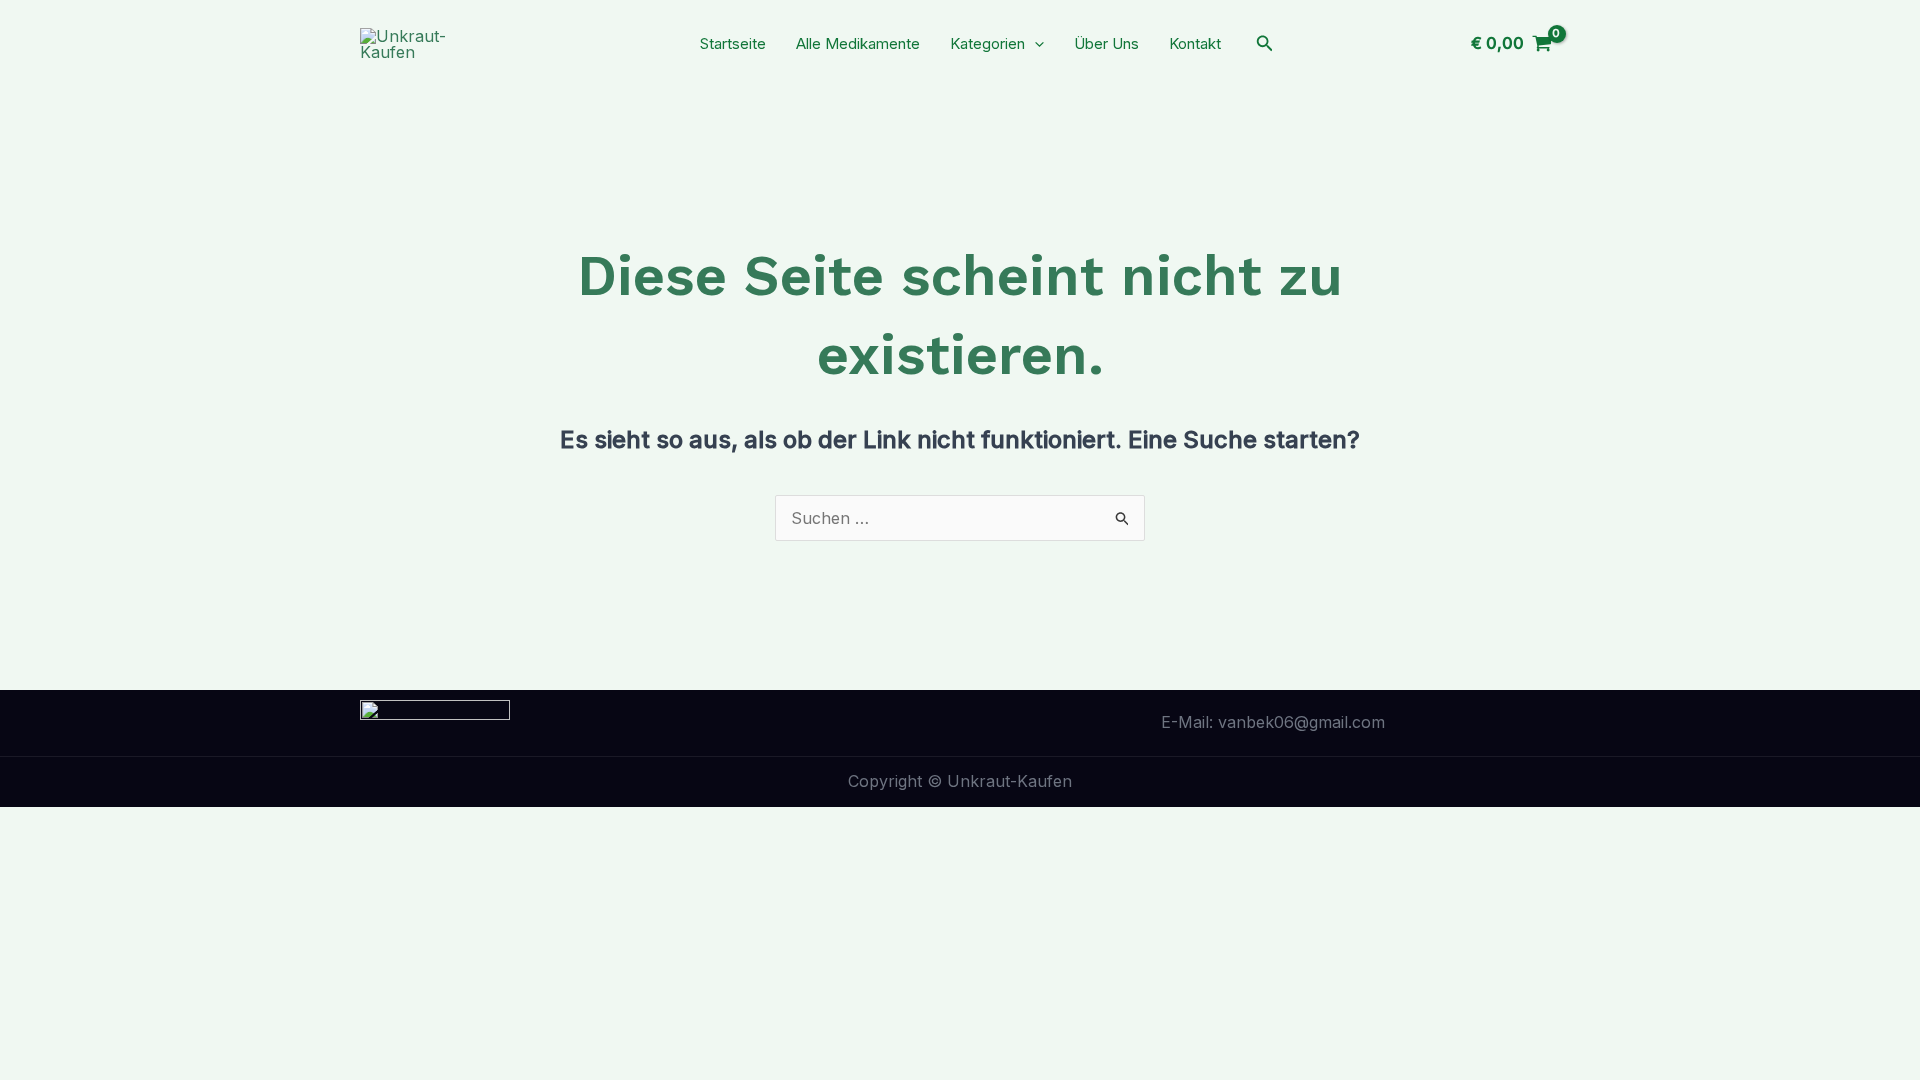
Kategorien (987, 43)
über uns (1106, 43)
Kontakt (1195, 43)
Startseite (733, 43)
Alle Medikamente (858, 43)
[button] (1034, 43)
